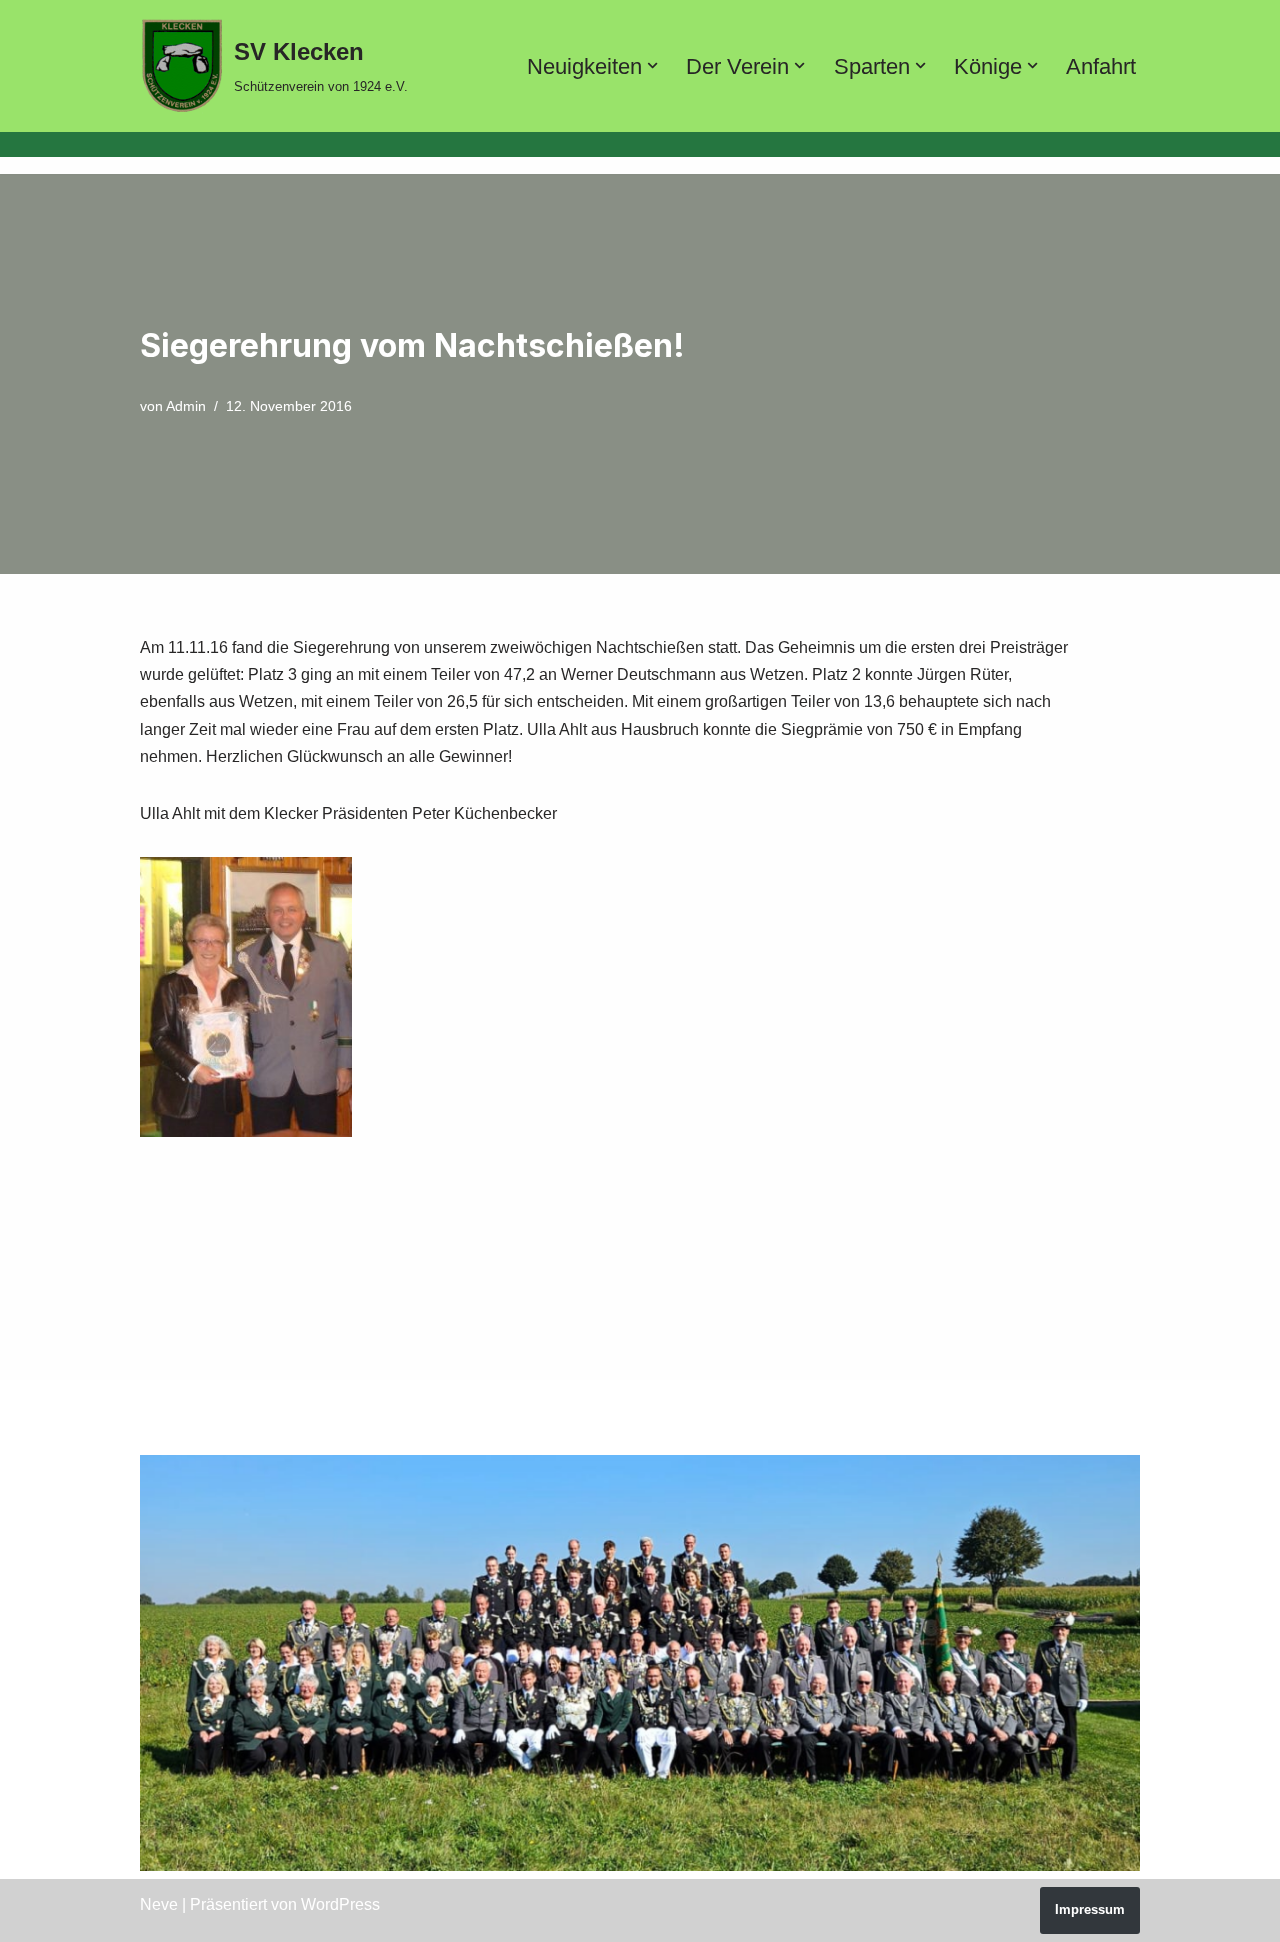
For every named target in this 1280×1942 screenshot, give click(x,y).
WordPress (340, 1904)
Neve (159, 1904)
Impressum (1090, 1909)
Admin (186, 406)
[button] (652, 65)
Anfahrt (1101, 66)
